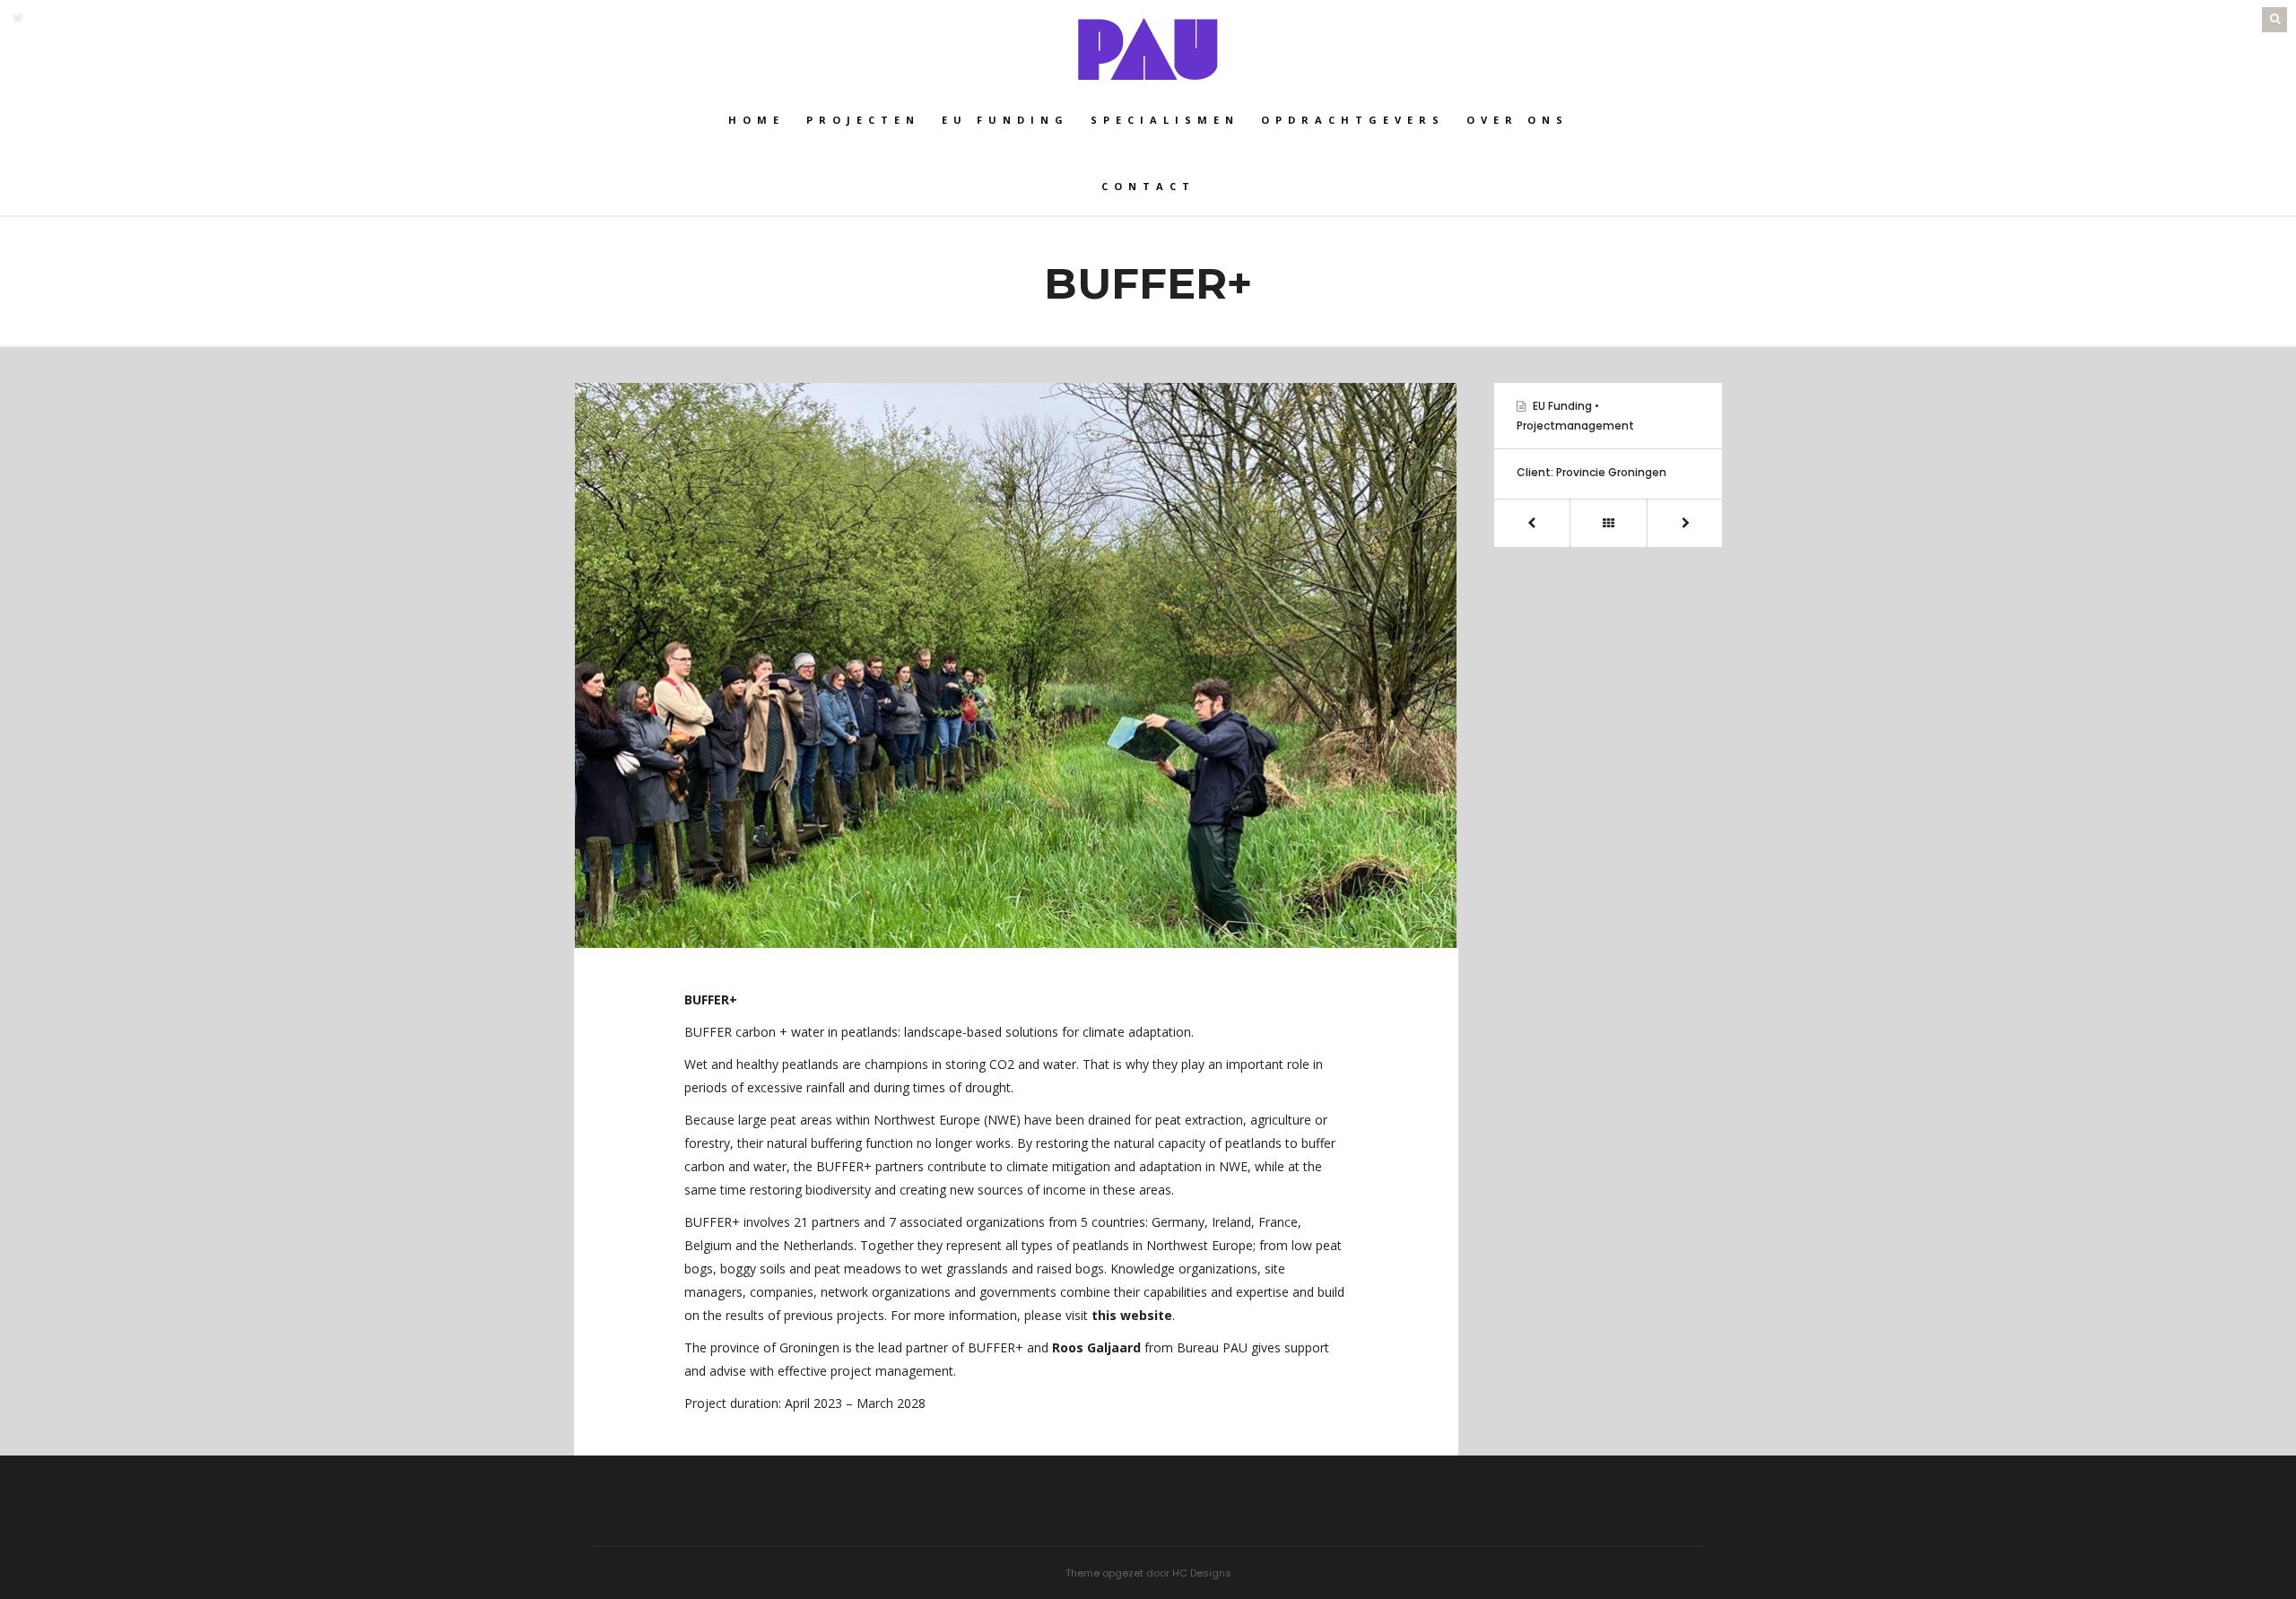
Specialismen (1165, 120)
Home (757, 120)
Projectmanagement (1575, 426)
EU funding (1005, 120)
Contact (1148, 186)
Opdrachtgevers (1353, 120)
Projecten (863, 120)
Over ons (1518, 120)
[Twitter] (18, 18)
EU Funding (1562, 406)
